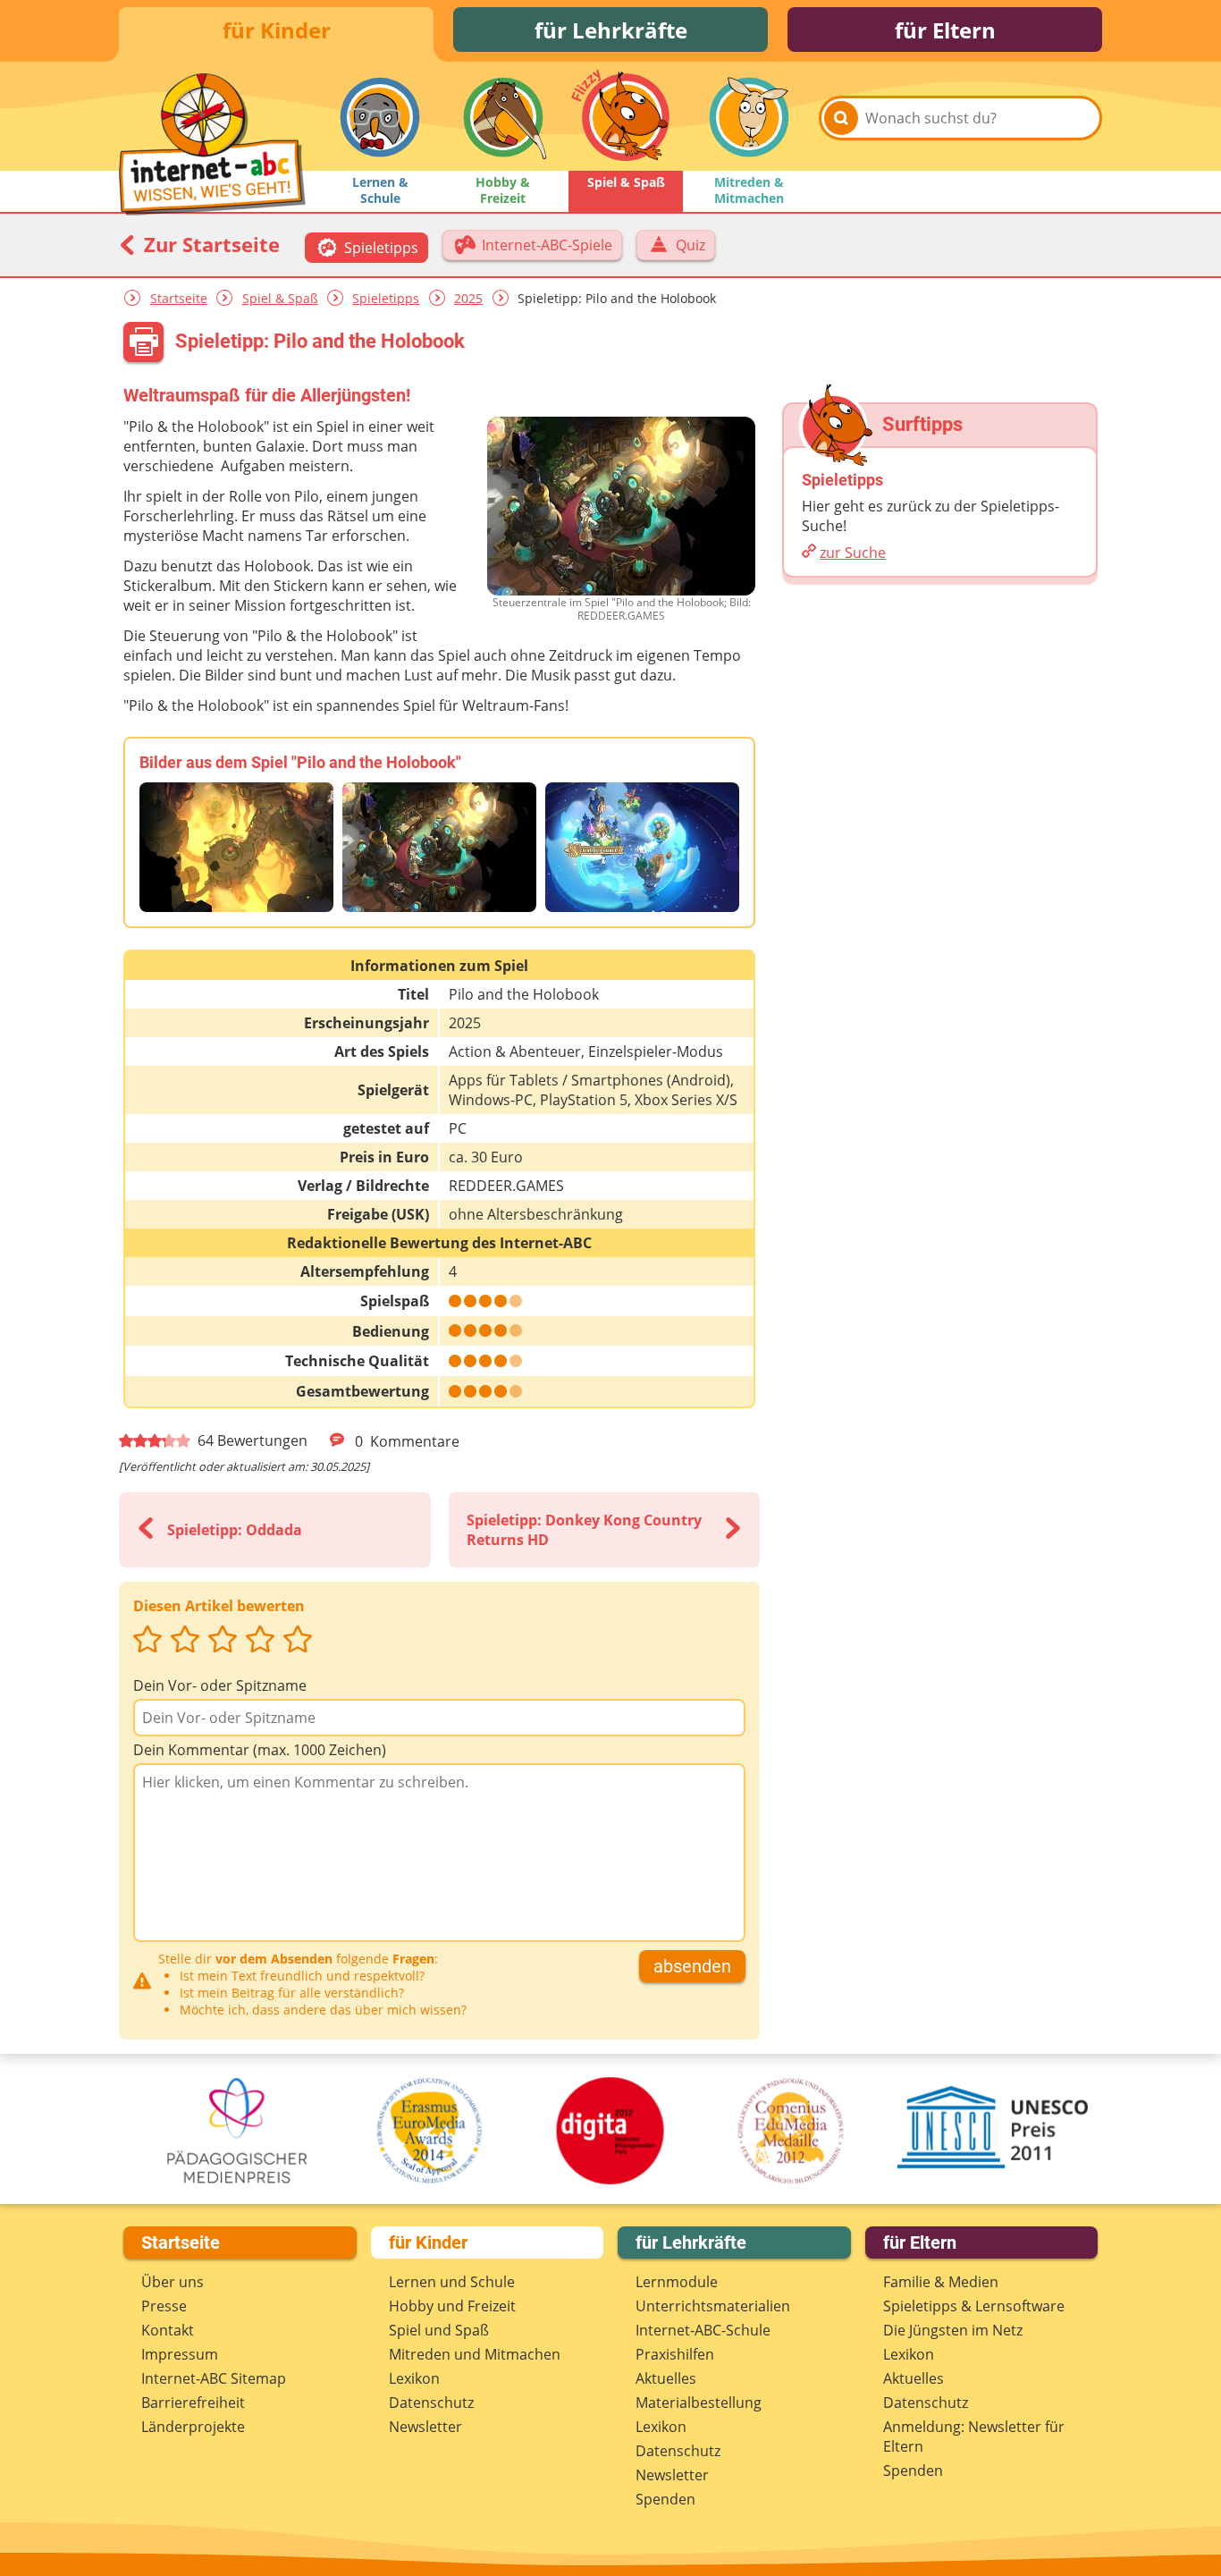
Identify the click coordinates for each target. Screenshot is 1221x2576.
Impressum (180, 2354)
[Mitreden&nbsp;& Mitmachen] (749, 117)
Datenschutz (431, 2403)
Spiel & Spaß (280, 298)
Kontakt (168, 2330)
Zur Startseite (209, 244)
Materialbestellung (699, 2403)
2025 (468, 298)
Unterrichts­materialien (713, 2306)
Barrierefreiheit (193, 2403)
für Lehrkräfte (611, 30)
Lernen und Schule (452, 2282)
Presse (164, 2306)
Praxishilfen (675, 2354)
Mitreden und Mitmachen (475, 2354)
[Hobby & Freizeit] (503, 117)
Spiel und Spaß (439, 2330)
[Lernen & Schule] (380, 117)
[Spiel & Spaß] (626, 117)
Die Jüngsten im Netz (953, 2330)
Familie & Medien (941, 2282)
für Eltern (945, 30)
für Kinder (277, 30)
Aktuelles (666, 2378)
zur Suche (853, 553)
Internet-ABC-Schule (703, 2330)
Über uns (173, 2282)
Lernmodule (677, 2282)
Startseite (179, 298)
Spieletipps (386, 298)
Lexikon (414, 2378)
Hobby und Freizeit (452, 2306)
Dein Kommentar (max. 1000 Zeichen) (260, 1750)
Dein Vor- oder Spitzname (220, 1685)
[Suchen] (841, 118)
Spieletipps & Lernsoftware (974, 2306)
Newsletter (425, 2427)
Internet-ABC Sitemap (214, 2378)
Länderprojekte (193, 2427)
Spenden (665, 2499)
